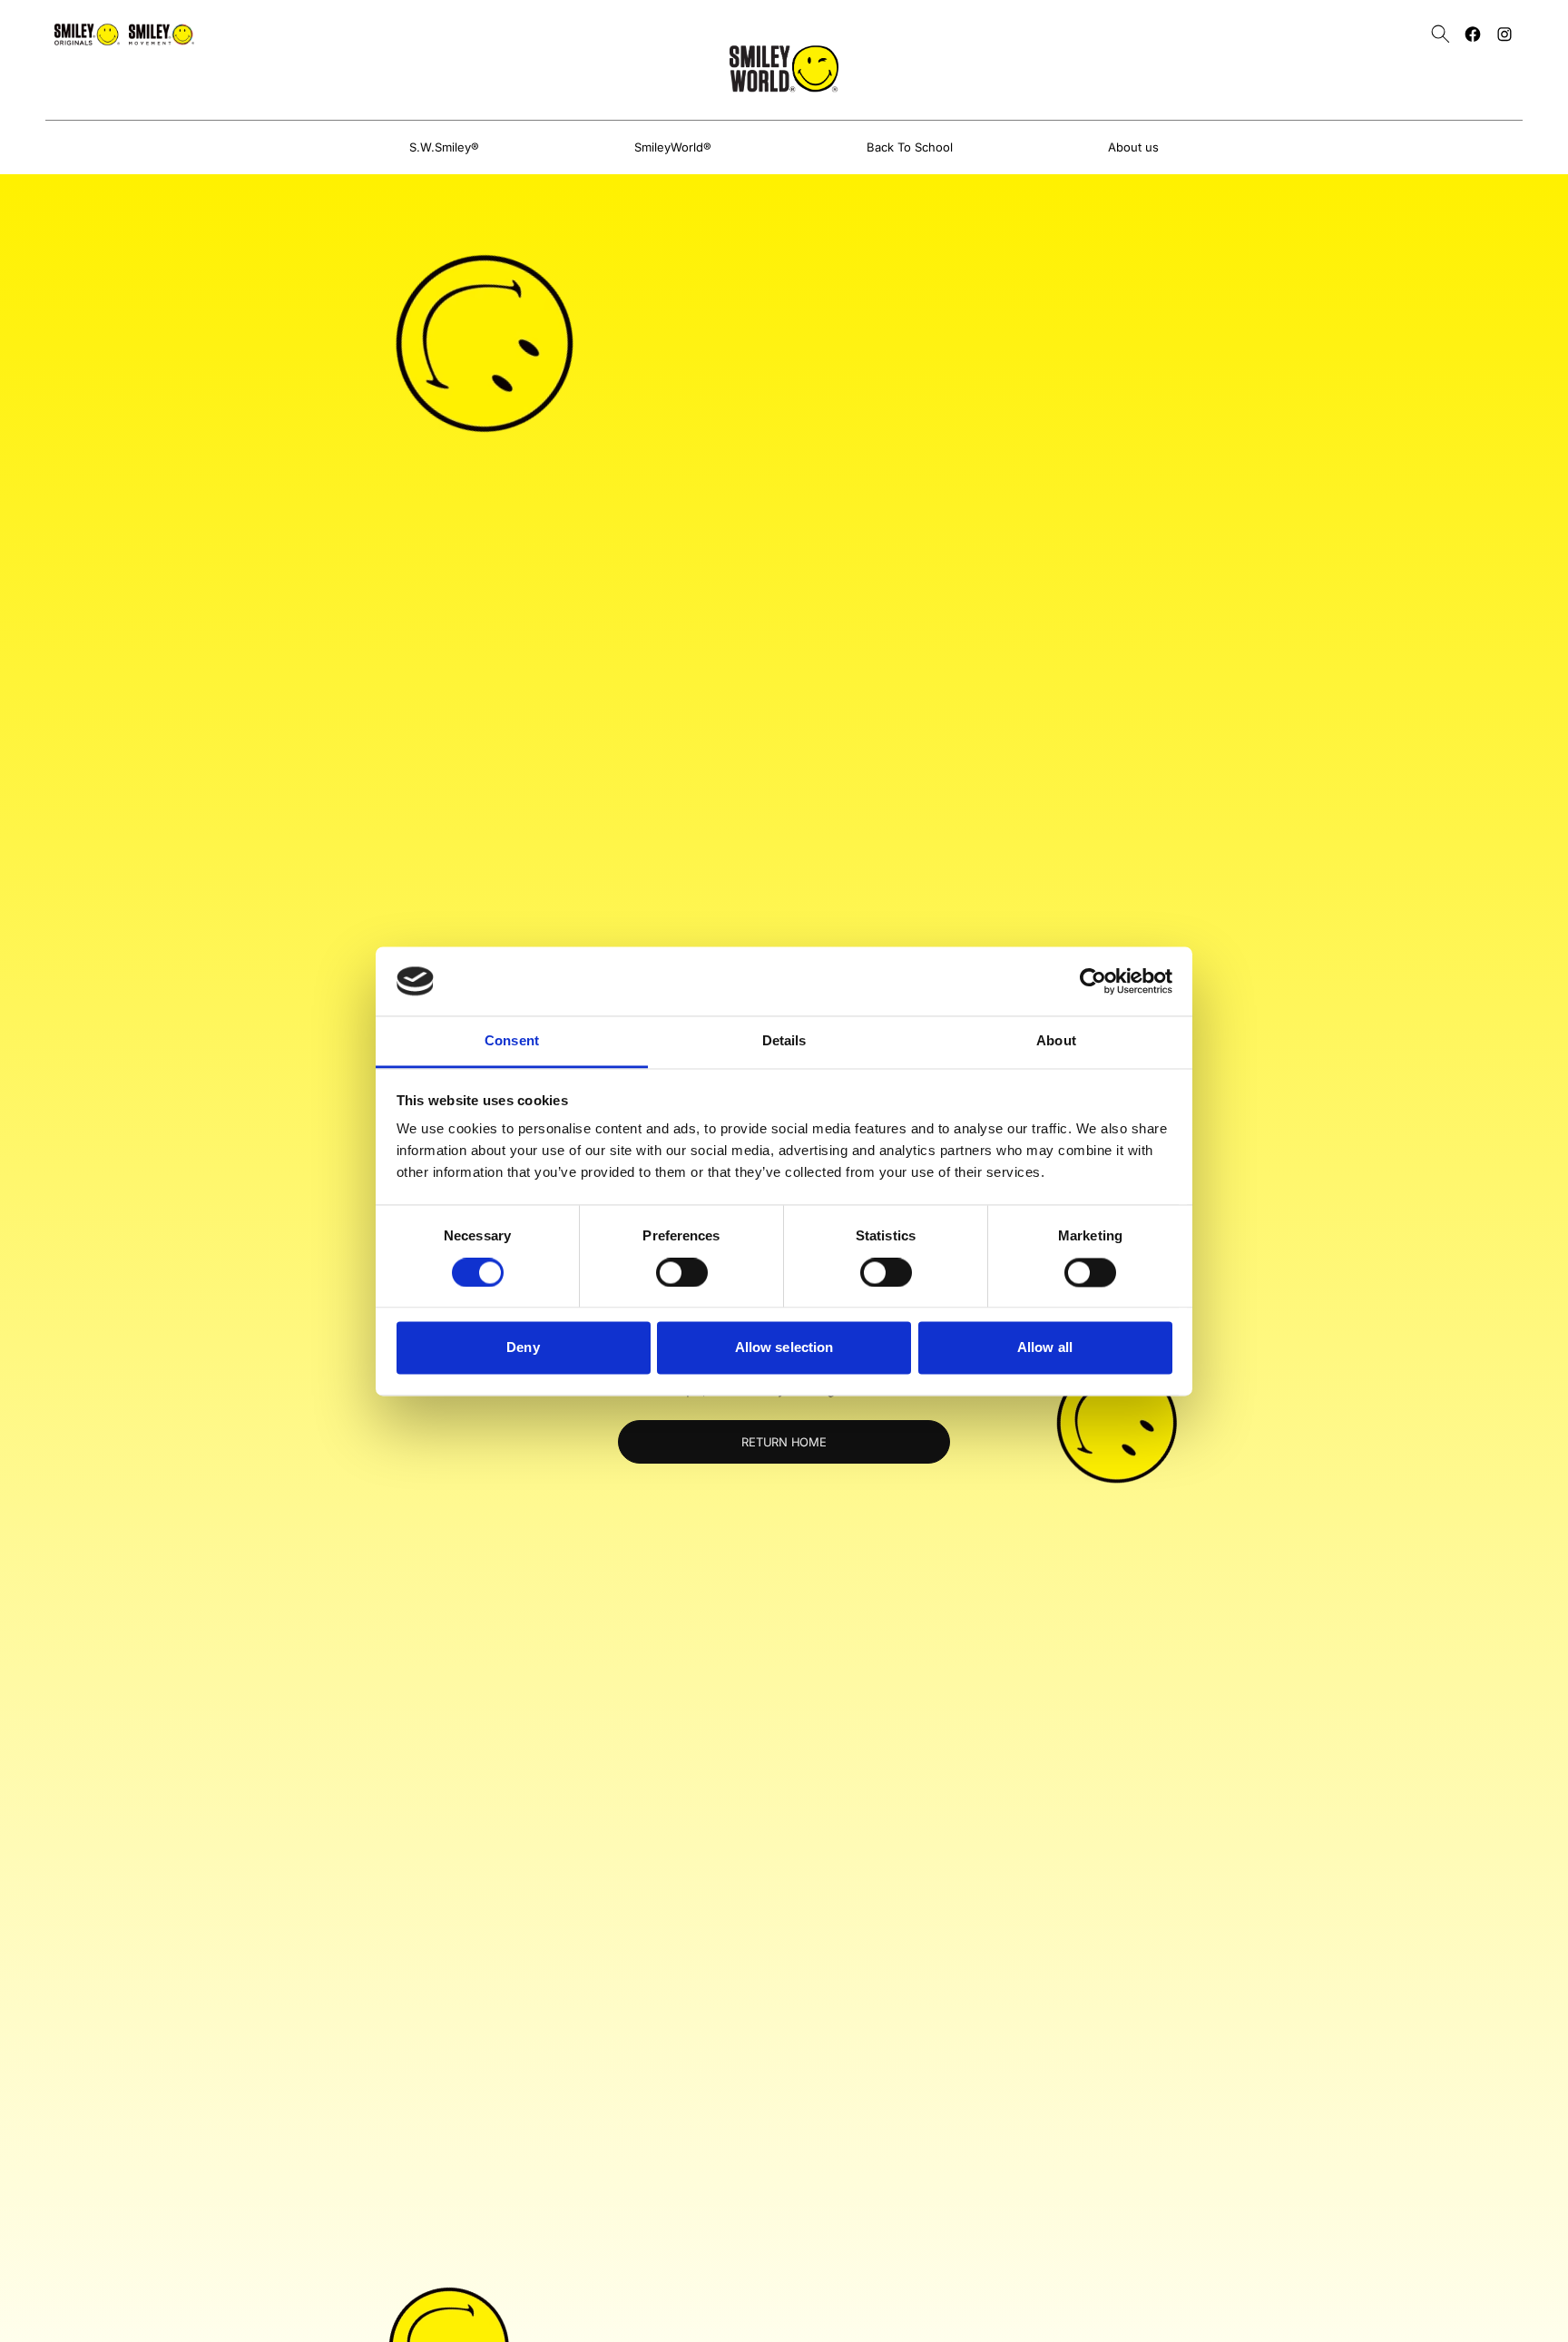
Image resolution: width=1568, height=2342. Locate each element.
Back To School (910, 147)
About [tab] (1056, 1041)
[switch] (682, 1272)
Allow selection (784, 1348)
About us (1133, 147)
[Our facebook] (1473, 34)
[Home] (784, 69)
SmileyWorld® (673, 147)
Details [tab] (784, 1041)
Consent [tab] (512, 1041)
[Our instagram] (1504, 34)
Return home (784, 1442)
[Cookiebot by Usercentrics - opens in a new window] (1093, 981)
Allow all (1045, 1348)
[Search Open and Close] (1441, 34)
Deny (523, 1348)
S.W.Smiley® (444, 147)
